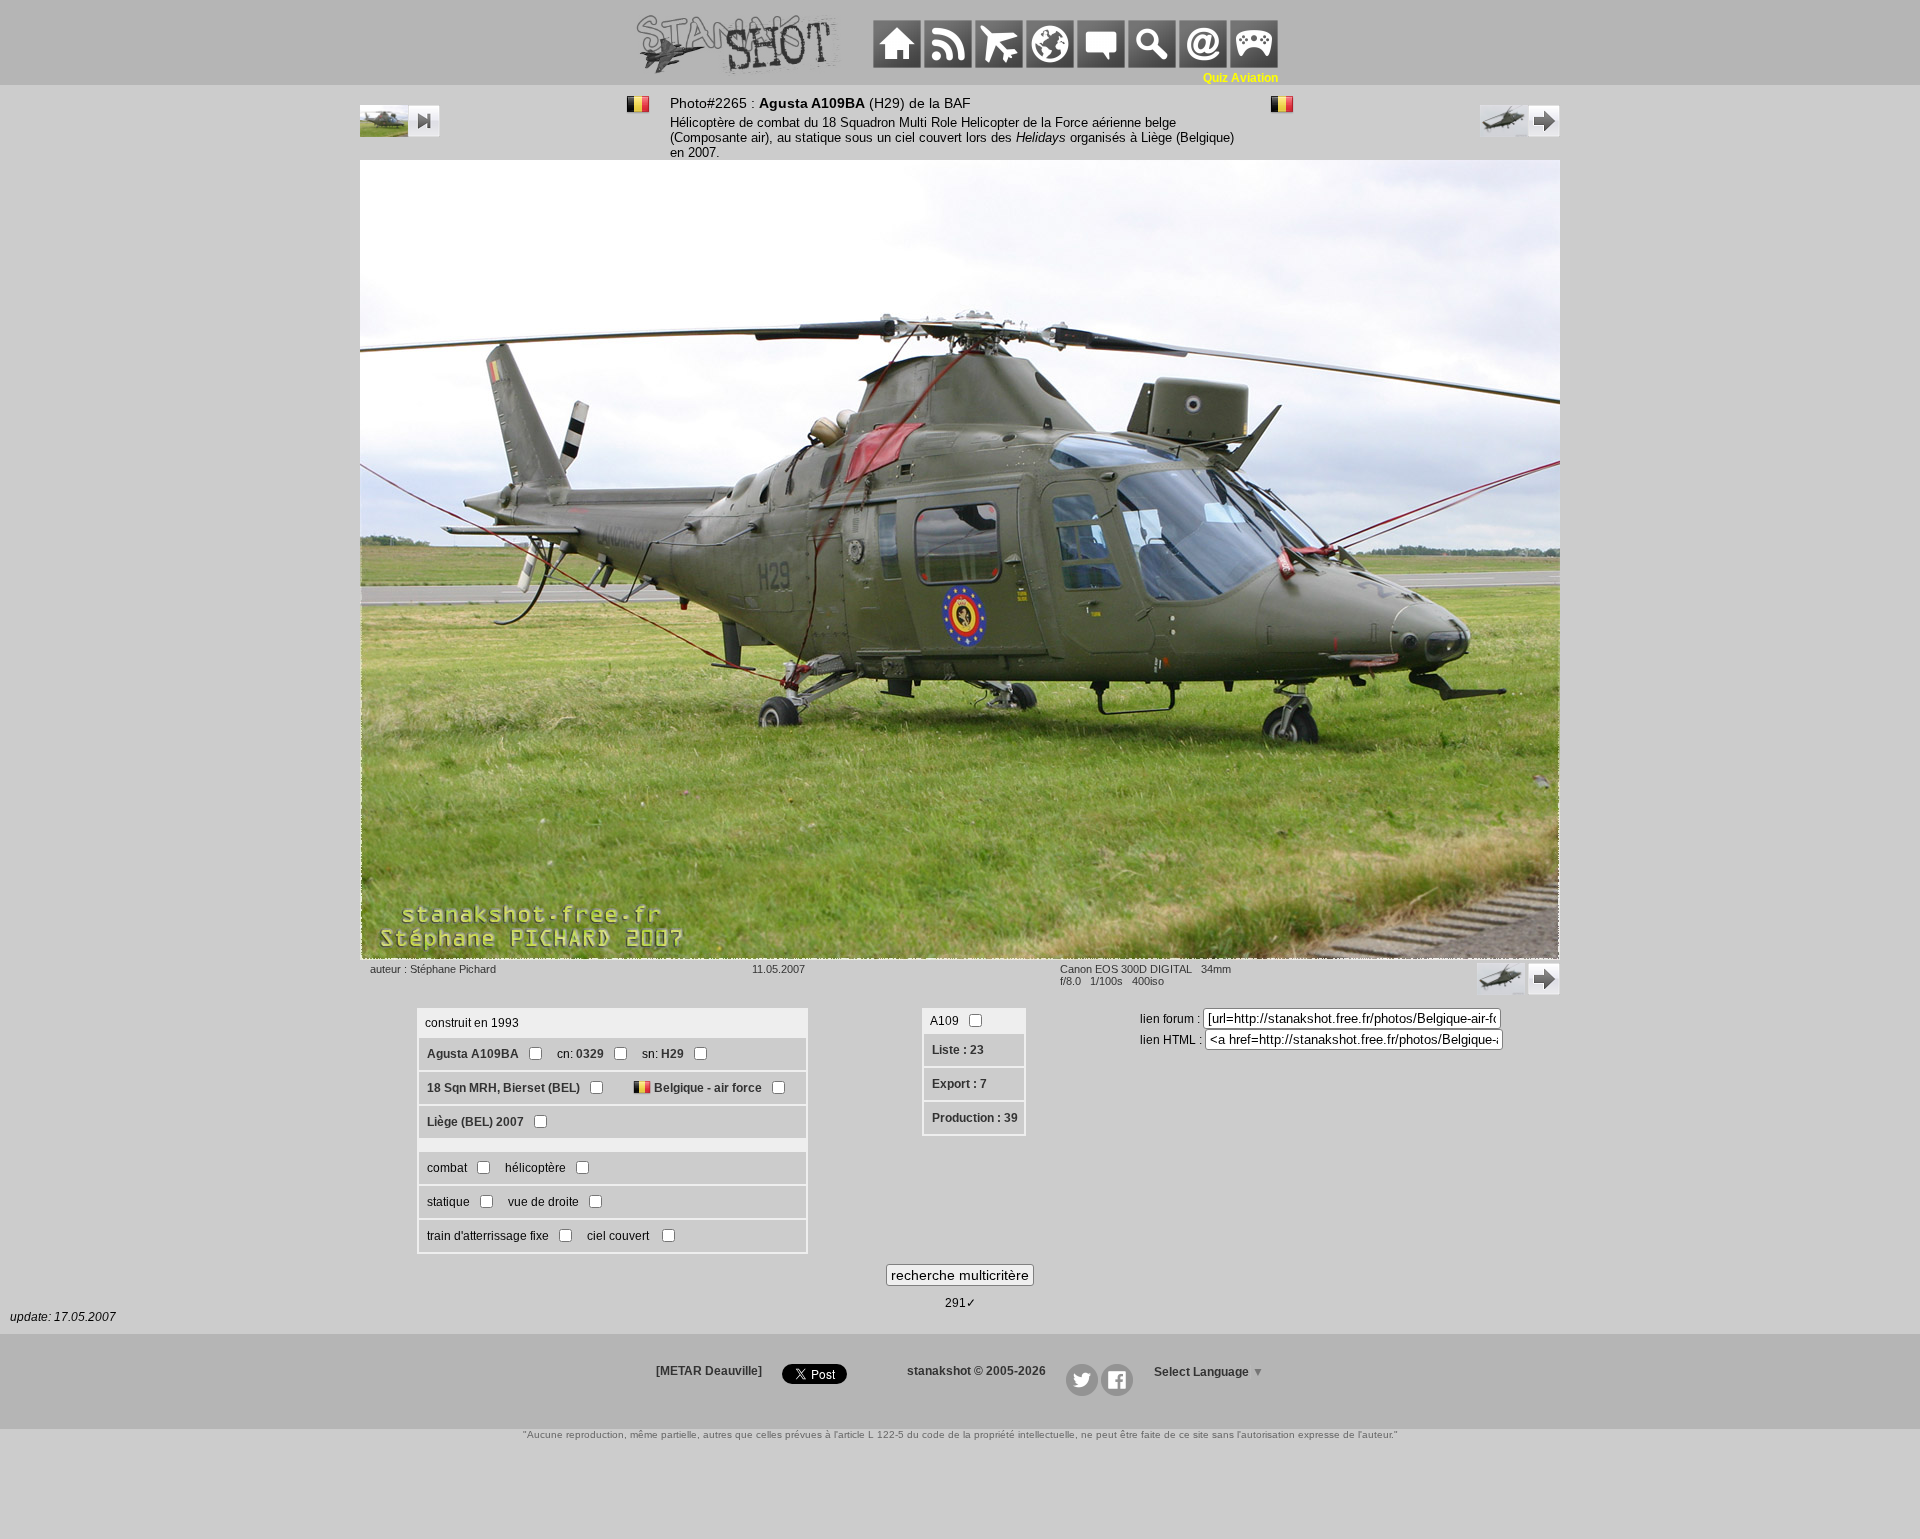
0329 (590, 1054)
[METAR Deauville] (709, 1371)
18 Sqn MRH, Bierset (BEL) (503, 1088)
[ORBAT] (999, 64)
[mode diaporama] (400, 133)
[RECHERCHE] (1152, 64)
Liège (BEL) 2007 (475, 1122)
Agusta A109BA (473, 1054)
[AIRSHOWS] (1050, 64)
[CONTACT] (1203, 64)
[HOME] (897, 64)
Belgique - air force (708, 1088)
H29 (672, 1054)
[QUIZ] (1254, 64)
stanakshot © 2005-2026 (976, 1371)
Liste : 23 (958, 1050)
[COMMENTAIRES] (1101, 64)
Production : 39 (975, 1118)
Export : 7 (959, 1084)
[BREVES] (948, 64)
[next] (1520, 133)
